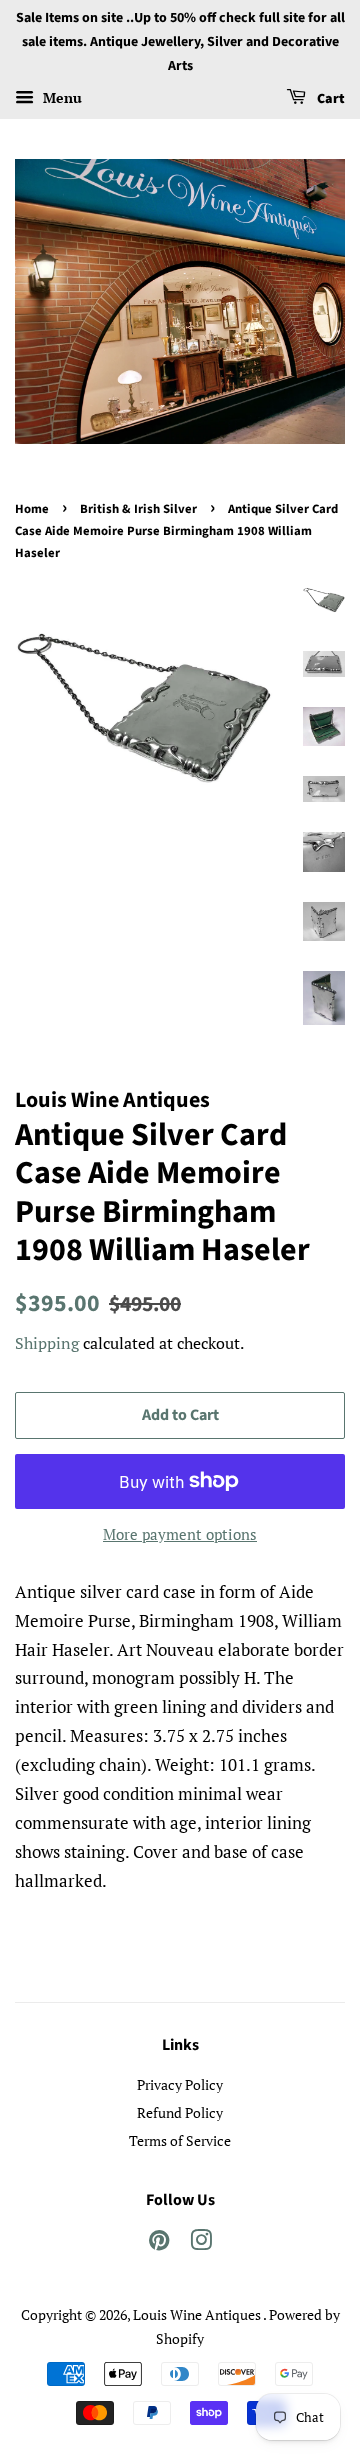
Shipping (47, 1343)
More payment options (180, 1534)
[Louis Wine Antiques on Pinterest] (159, 2243)
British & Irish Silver (138, 509)
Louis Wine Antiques (198, 2314)
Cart (329, 100)
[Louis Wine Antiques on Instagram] (201, 2243)
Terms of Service (180, 2140)
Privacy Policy (180, 2084)
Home (32, 509)
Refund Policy (180, 2112)
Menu (60, 98)
